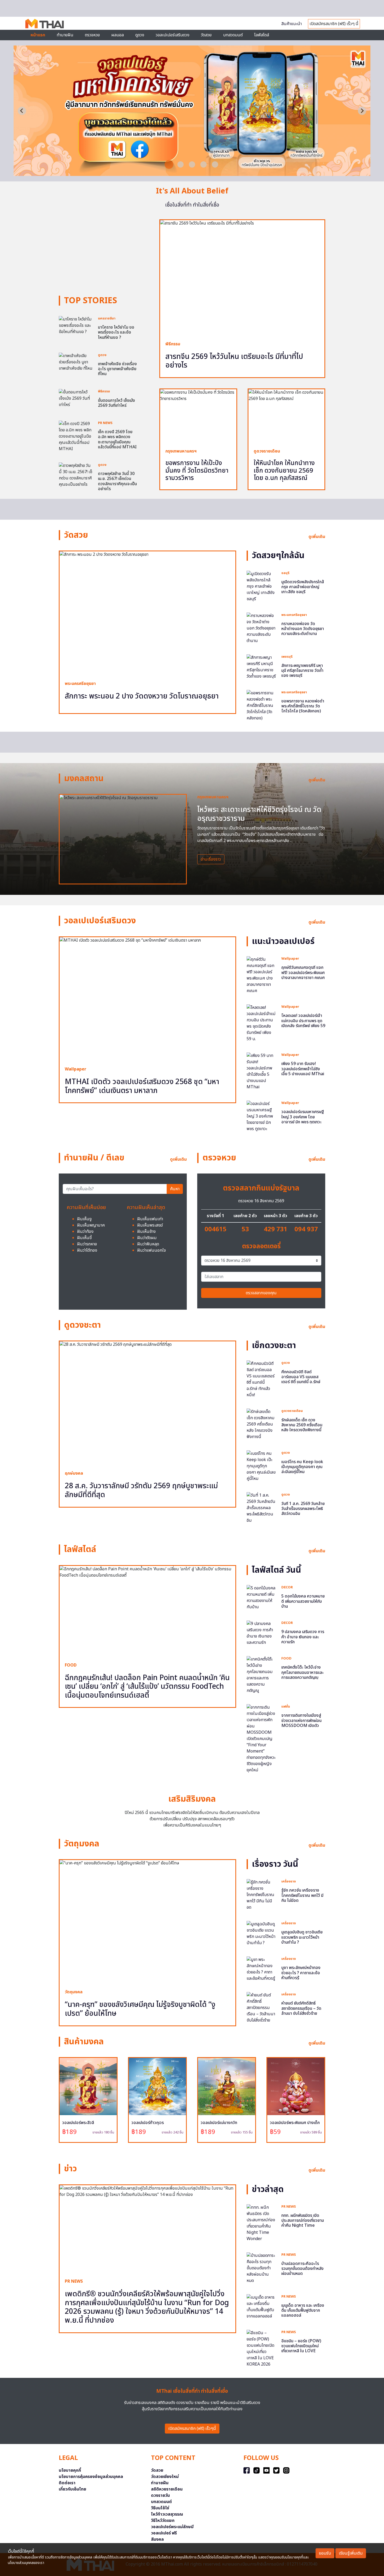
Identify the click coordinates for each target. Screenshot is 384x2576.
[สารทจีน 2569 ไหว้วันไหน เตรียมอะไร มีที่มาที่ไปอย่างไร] (242, 278)
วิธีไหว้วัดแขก (163, 2521)
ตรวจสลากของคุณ (261, 1293)
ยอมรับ (325, 2553)
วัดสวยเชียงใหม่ (165, 2477)
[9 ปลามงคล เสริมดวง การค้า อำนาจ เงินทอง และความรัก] (261, 1633)
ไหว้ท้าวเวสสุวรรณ (167, 2514)
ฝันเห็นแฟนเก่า (150, 1219)
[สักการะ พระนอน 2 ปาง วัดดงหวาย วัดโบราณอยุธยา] (147, 613)
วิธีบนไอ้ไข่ (160, 2508)
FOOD (71, 1665)
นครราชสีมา (107, 318)
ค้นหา (175, 1189)
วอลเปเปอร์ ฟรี (164, 2533)
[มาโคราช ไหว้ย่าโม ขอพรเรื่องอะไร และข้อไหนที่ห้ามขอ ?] (76, 325)
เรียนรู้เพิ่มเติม (351, 2553)
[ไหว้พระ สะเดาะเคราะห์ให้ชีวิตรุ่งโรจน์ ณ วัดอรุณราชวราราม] (123, 839)
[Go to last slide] (22, 111)
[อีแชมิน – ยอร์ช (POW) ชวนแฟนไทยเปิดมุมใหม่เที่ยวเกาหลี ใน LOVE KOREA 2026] (261, 2348)
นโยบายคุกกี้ (70, 2470)
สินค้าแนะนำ (292, 24)
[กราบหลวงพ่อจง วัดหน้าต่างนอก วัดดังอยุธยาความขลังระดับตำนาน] (261, 628)
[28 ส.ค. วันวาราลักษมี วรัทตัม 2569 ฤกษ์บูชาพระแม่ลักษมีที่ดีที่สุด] (147, 1403)
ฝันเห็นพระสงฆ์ (150, 1225)
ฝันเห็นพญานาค (91, 1225)
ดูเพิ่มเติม (317, 537)
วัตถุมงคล (74, 1992)
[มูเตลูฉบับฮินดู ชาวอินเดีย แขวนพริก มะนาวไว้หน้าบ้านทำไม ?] (261, 1933)
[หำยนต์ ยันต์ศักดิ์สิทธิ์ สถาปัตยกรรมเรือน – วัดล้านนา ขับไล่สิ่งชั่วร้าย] (261, 2008)
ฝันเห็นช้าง (146, 1232)
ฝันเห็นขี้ (84, 1238)
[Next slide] (362, 111)
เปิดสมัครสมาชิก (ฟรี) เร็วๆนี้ (192, 2429)
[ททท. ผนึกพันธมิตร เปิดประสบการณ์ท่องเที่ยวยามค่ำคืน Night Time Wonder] (261, 2223)
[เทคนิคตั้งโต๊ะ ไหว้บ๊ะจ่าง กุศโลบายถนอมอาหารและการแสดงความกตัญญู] (261, 1675)
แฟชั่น (286, 1707)
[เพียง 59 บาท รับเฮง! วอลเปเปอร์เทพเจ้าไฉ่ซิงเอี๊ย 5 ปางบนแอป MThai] (261, 1071)
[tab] (169, 164)
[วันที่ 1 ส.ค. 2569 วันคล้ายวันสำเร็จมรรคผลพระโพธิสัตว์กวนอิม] (261, 1508)
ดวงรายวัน (160, 2495)
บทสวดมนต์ (233, 35)
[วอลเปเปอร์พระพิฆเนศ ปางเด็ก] (296, 2086)
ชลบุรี (285, 573)
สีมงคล (157, 2539)
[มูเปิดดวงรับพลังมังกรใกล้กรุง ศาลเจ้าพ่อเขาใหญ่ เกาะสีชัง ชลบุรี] (261, 586)
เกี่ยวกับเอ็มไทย (72, 2489)
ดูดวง (102, 355)
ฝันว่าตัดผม (147, 1238)
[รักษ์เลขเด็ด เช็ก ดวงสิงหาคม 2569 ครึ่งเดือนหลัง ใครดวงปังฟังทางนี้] (261, 1424)
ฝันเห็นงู (84, 1219)
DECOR (287, 1587)
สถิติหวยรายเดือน (167, 2489)
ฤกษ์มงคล (74, 1473)
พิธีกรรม (104, 391)
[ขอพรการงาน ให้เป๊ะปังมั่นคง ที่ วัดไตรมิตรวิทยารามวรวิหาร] (198, 416)
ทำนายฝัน (65, 35)
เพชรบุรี (287, 657)
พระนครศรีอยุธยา (80, 684)
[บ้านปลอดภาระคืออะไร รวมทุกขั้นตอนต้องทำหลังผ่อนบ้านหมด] (261, 2268)
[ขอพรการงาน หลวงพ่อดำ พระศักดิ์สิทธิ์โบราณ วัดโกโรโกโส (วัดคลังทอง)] (261, 705)
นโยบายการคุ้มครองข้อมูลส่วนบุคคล (91, 2477)
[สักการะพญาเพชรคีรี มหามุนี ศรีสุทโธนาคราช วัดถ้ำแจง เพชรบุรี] (261, 667)
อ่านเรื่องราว (211, 859)
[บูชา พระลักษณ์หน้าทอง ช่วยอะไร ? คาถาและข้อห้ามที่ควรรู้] (261, 1969)
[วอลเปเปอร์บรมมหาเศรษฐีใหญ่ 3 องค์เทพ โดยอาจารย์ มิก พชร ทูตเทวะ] (261, 1116)
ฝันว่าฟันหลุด (148, 1244)
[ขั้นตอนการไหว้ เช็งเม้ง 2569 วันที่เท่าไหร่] (76, 398)
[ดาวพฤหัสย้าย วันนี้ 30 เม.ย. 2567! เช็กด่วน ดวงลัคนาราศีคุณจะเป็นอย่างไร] (76, 475)
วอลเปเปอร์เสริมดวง (173, 35)
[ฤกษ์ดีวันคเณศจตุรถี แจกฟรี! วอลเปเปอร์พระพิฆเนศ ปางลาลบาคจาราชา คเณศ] (261, 975)
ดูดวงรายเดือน (267, 451)
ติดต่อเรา (67, 2483)
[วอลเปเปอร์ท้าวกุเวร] (157, 2086)
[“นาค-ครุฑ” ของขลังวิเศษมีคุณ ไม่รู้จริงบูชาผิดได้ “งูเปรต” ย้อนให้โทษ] (147, 1922)
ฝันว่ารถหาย (87, 1244)
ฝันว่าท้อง (85, 1232)
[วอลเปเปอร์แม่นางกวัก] (227, 2086)
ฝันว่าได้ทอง (87, 1250)
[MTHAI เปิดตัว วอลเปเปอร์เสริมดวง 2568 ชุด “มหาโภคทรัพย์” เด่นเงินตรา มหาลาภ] (192, 173)
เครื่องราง (289, 1881)
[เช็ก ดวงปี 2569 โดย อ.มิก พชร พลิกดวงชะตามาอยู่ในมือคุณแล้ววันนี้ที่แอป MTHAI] (76, 436)
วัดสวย (206, 35)
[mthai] (45, 23)
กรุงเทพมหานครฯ (181, 451)
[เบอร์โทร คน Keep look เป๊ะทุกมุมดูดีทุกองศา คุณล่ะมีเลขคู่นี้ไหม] (261, 1466)
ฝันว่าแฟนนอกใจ (152, 1250)
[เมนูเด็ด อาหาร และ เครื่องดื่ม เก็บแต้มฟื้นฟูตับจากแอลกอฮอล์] (261, 2306)
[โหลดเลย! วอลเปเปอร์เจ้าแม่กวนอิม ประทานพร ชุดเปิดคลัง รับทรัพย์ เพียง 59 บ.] (261, 1023)
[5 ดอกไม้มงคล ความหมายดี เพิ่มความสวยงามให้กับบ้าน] (261, 1598)
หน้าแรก (38, 35)
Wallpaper (75, 1069)
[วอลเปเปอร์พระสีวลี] (88, 2086)
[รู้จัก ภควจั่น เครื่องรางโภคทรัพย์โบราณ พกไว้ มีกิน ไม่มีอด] (261, 1895)
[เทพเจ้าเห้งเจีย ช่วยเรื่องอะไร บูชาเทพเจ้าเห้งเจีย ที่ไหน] (76, 362)
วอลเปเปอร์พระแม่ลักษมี (172, 2527)
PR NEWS (105, 423)
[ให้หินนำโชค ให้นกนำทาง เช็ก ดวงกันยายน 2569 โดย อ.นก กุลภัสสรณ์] (286, 416)
